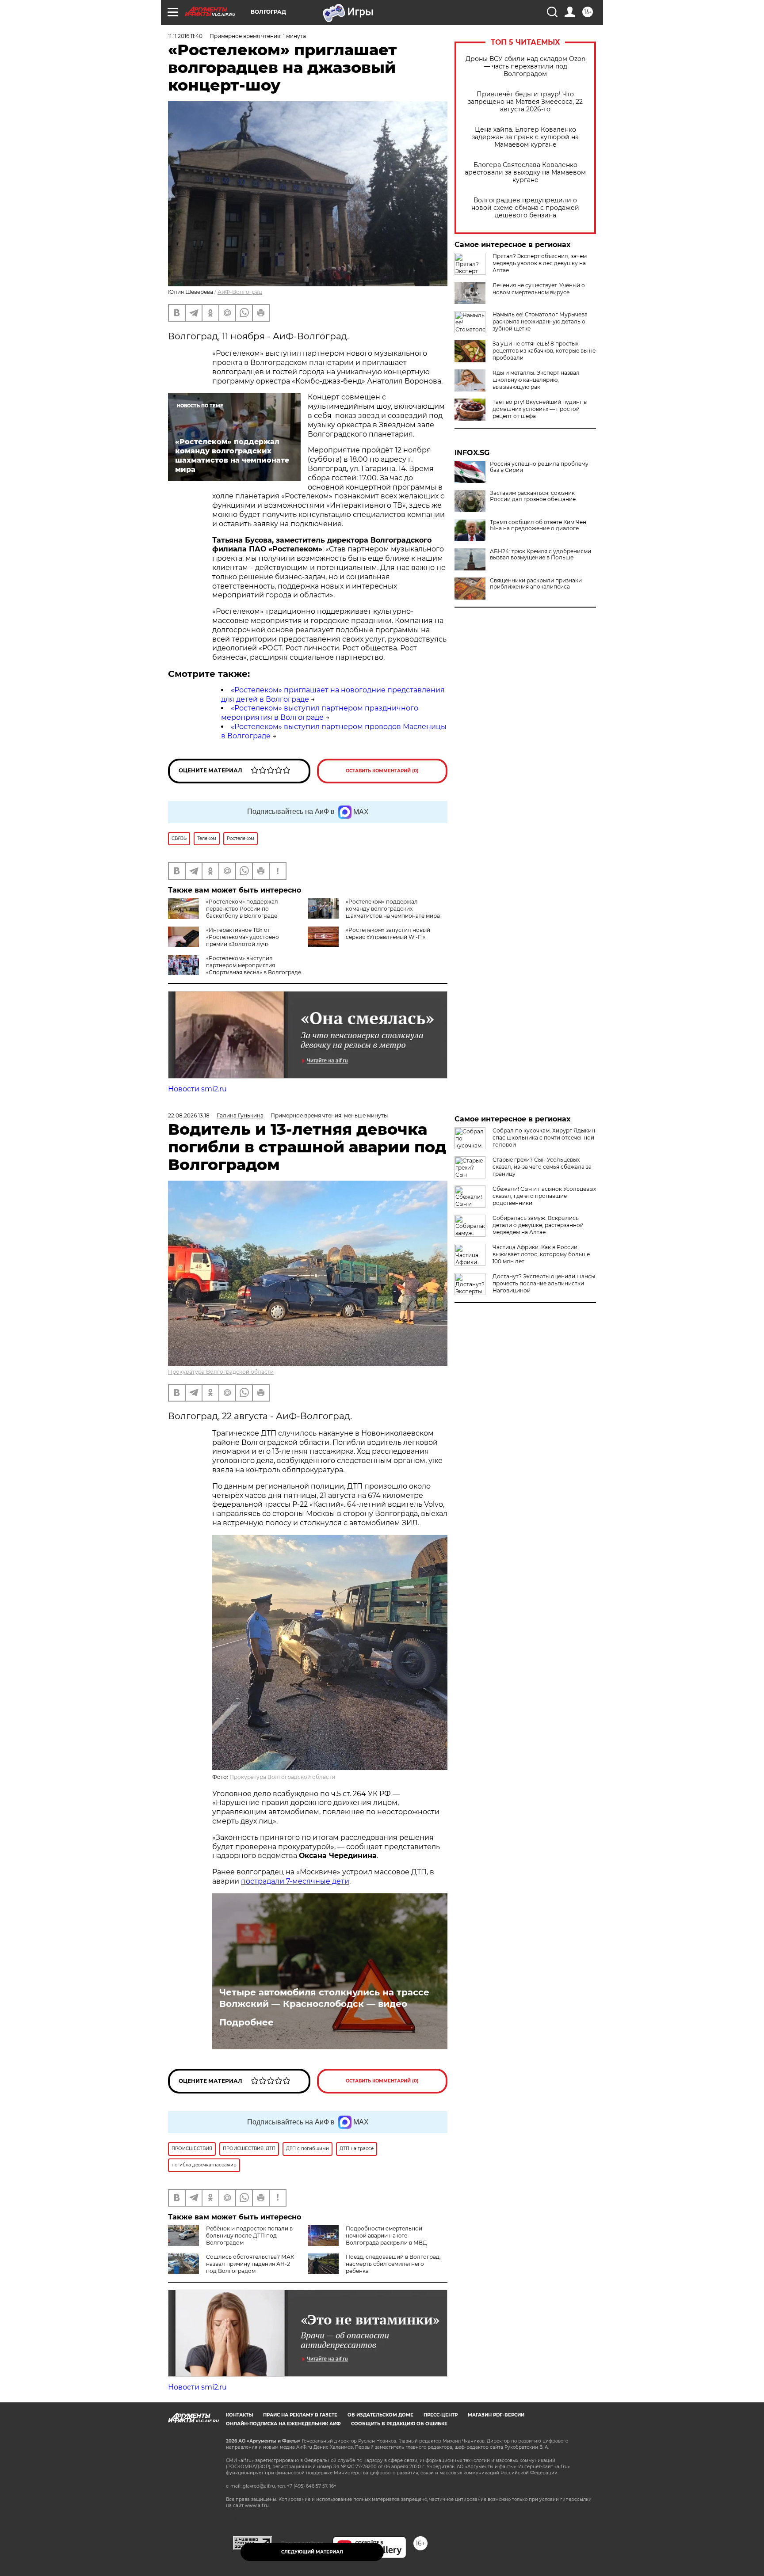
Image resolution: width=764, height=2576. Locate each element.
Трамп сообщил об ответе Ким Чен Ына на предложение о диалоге (538, 525)
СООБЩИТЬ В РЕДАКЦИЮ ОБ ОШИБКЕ (399, 2424)
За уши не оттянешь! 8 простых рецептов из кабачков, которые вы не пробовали (544, 351)
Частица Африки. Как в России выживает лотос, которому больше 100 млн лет (541, 1254)
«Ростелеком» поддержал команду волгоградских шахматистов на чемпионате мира (393, 909)
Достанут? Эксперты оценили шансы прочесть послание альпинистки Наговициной (544, 1283)
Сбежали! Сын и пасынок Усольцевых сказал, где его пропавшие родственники (544, 1196)
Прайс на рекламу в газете (300, 2415)
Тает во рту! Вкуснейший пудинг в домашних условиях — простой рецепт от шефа (540, 409)
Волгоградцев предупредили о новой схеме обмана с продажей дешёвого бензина (525, 208)
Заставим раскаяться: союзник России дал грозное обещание (533, 496)
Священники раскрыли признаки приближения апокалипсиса (536, 584)
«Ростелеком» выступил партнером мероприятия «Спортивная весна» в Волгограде (254, 965)
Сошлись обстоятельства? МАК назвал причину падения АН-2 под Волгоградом (250, 2264)
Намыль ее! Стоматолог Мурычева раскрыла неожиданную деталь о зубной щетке (540, 321)
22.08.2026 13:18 (189, 1115)
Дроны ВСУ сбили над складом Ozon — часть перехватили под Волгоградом (525, 66)
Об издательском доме (380, 2415)
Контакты (239, 2415)
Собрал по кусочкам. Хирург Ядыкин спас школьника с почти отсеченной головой (544, 1138)
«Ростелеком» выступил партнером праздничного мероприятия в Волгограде (320, 713)
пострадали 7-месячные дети (295, 1881)
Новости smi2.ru (197, 1089)
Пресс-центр (441, 2415)
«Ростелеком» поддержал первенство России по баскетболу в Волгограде (242, 909)
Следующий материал (312, 2552)
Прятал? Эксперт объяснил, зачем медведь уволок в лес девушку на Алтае (540, 263)
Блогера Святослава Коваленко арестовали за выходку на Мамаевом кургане (525, 173)
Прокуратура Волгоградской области (221, 1372)
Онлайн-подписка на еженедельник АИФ (283, 2424)
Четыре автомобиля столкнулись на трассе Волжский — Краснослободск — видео (324, 1998)
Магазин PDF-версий (496, 2415)
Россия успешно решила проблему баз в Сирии (539, 467)
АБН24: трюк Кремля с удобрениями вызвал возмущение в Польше (541, 555)
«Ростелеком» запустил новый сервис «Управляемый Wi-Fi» (388, 933)
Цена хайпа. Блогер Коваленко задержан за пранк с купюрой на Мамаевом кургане (525, 137)
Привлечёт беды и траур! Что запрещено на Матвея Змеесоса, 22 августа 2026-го (525, 102)
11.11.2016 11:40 (185, 36)
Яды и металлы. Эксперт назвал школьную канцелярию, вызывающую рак (536, 380)
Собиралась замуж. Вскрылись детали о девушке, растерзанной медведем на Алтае (538, 1225)
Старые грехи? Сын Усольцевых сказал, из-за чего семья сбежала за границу (542, 1167)
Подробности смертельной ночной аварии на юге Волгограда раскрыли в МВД (386, 2236)
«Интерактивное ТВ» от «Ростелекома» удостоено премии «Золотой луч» (243, 937)
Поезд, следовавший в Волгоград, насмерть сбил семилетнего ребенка (393, 2264)
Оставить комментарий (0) (382, 771)
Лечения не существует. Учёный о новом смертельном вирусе (539, 289)
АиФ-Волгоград (240, 292)
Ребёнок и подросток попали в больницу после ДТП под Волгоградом (249, 2236)
